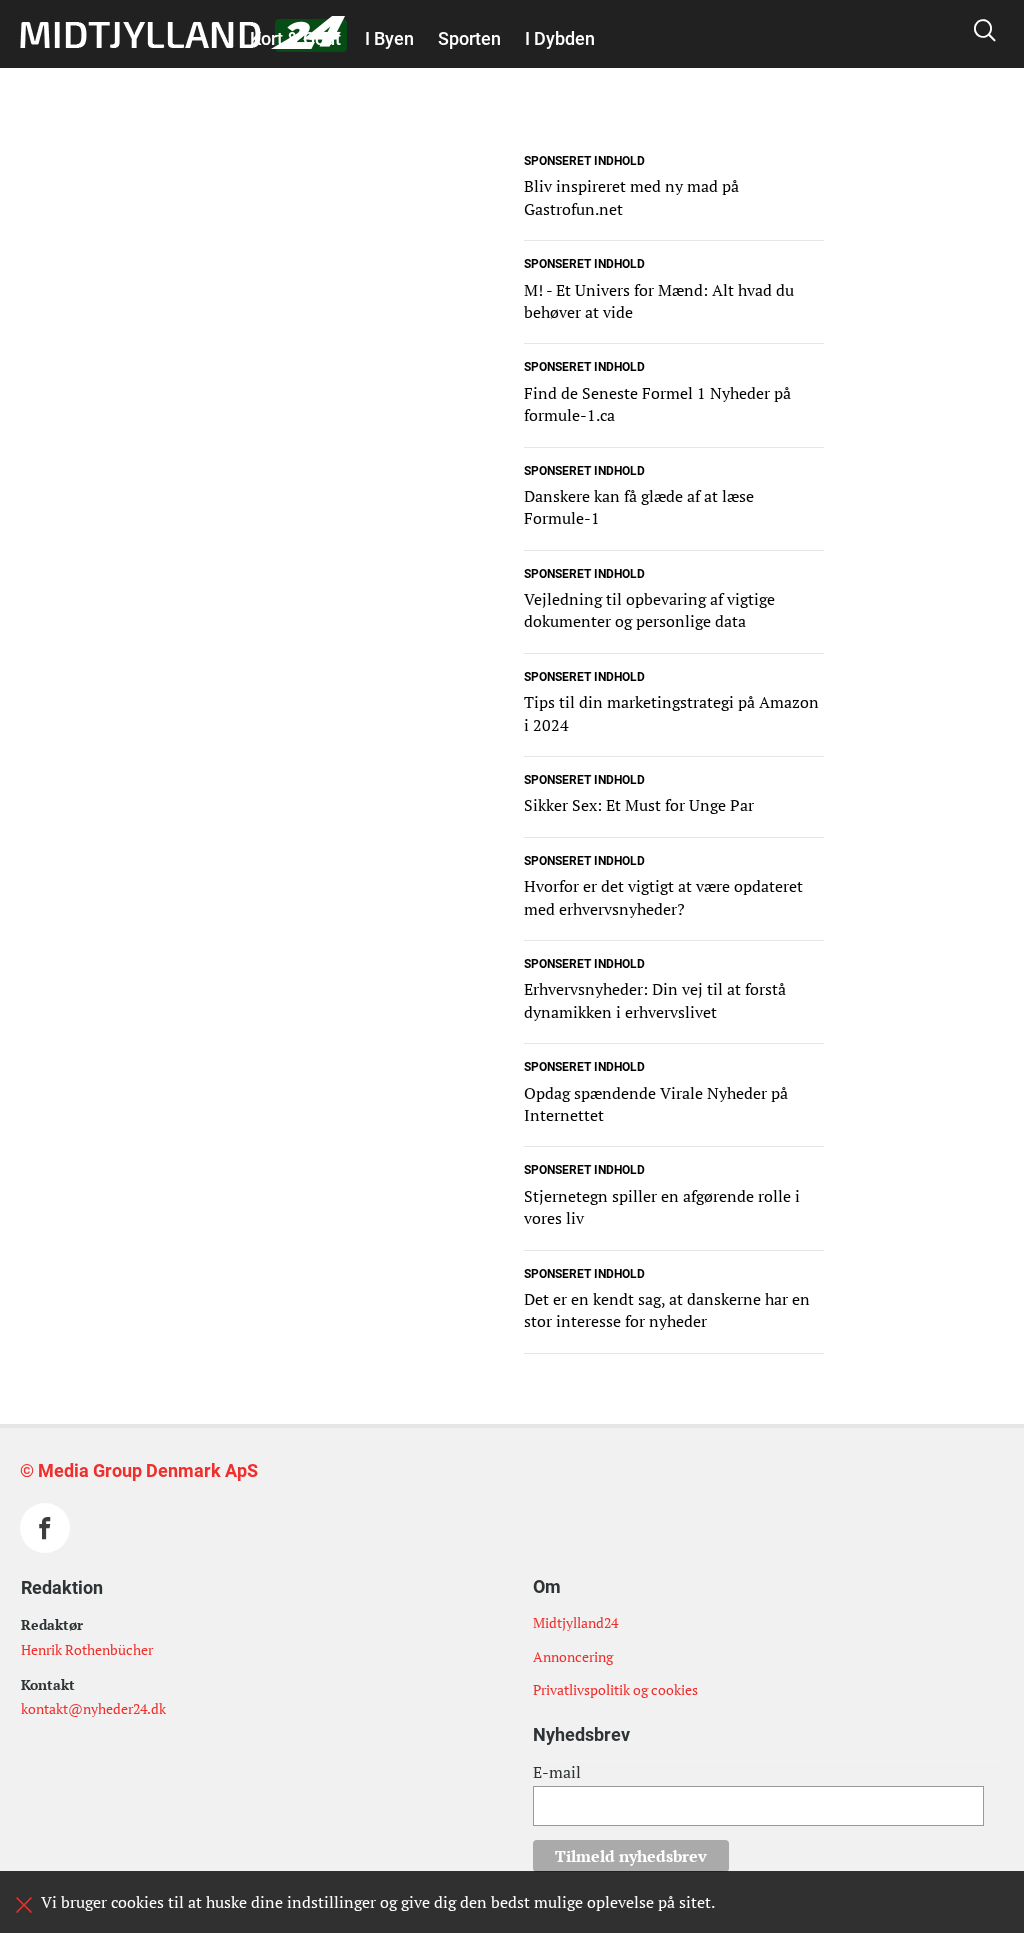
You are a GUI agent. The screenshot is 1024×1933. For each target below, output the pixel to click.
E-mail (557, 1772)
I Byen (389, 38)
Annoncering (573, 1656)
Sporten (469, 38)
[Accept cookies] (24, 1905)
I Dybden (560, 38)
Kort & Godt (295, 38)
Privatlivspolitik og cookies (615, 1689)
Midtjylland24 (575, 1622)
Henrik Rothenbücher (87, 1649)
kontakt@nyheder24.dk (93, 1708)
